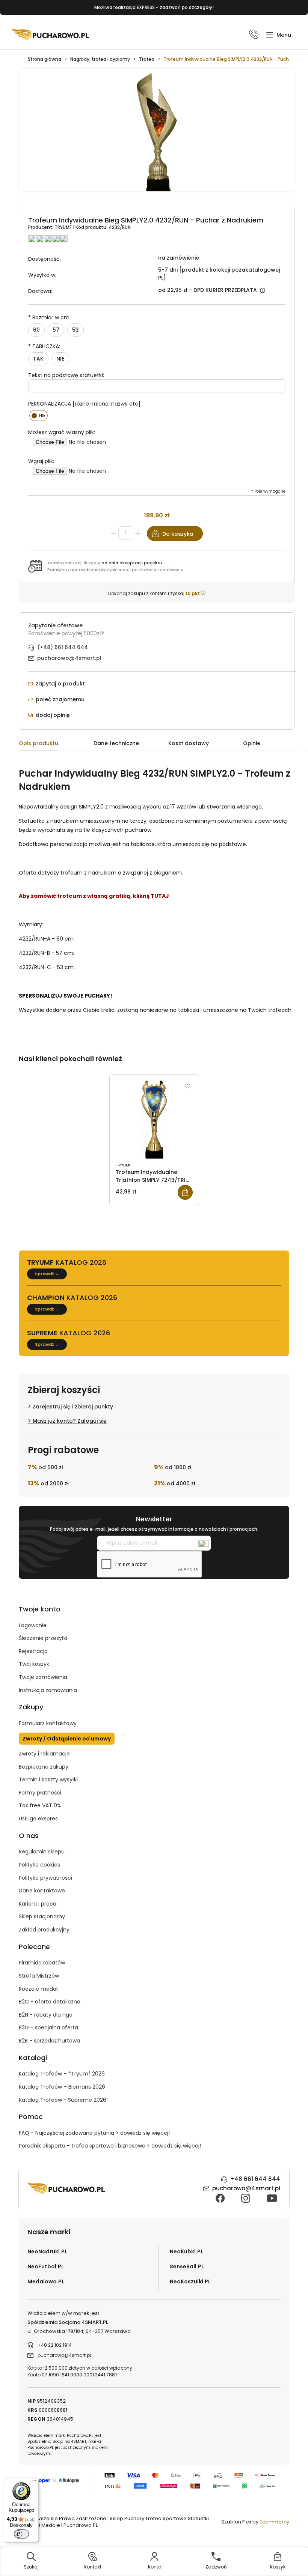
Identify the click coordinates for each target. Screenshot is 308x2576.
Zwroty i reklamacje (44, 1754)
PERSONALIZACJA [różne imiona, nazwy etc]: (85, 404)
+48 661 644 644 (255, 2179)
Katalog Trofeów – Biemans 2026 (62, 2087)
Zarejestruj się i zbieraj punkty (73, 1407)
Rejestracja (33, 1651)
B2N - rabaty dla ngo (46, 2015)
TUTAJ (160, 896)
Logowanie (33, 1625)
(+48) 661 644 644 (63, 647)
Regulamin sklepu (42, 1852)
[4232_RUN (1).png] (157, 134)
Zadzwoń (216, 2567)
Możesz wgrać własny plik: (62, 432)
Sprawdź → (47, 1274)
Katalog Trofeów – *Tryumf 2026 (62, 2074)
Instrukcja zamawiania (48, 1690)
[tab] (56, 745)
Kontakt (93, 2567)
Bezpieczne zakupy (44, 1767)
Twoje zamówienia (43, 1677)
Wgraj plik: (41, 461)
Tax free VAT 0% (40, 1805)
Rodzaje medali (39, 1989)
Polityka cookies (39, 1865)
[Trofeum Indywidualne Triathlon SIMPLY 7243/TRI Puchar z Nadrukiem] (154, 1120)
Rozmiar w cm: (49, 317)
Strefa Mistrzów (39, 1976)
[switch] (21, 2534)
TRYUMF (64, 227)
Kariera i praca (38, 1904)
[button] (279, 35)
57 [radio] (56, 330)
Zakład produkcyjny (44, 1930)
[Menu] (34, 2483)
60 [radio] (36, 330)
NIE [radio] (60, 359)
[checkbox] (38, 416)
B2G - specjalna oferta (48, 2027)
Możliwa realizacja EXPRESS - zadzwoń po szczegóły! (154, 7)
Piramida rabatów (42, 1963)
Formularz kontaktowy (48, 1723)
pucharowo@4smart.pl (69, 658)
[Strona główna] (51, 35)
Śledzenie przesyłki (43, 1638)
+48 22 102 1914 (55, 2345)
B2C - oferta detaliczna (50, 2002)
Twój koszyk (34, 1664)
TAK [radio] (38, 359)
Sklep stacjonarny (42, 1916)
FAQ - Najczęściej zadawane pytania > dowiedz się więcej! (94, 2133)
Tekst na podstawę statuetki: (66, 375)
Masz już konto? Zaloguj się (70, 1421)
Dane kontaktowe (42, 1891)
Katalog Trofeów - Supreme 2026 (63, 2100)
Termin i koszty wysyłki (48, 1779)
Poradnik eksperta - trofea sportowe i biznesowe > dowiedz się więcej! (110, 2146)
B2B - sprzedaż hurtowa (49, 2041)
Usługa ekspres (38, 1819)
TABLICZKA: (44, 346)
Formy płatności (40, 1793)
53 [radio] (75, 330)
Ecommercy (274, 2522)
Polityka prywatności (45, 1878)
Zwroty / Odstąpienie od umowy (67, 1739)
